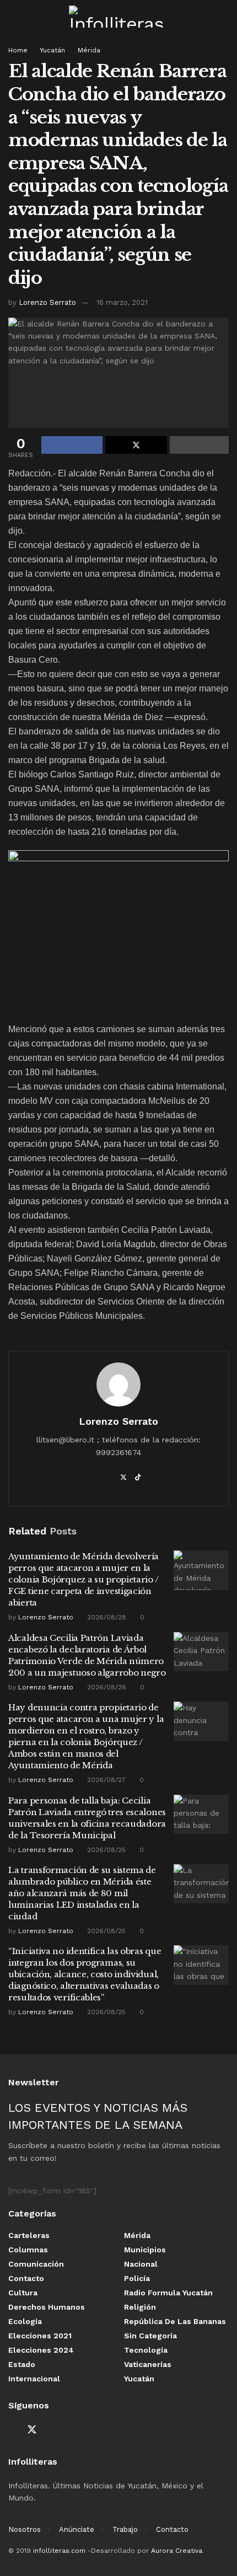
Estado (22, 2364)
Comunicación (36, 2264)
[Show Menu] (13, 17)
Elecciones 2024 (41, 2350)
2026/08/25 (105, 1850)
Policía (137, 2278)
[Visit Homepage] (118, 17)
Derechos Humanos (47, 2307)
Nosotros (25, 2529)
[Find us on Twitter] (32, 2430)
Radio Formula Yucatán (168, 2293)
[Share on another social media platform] (199, 445)
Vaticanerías (148, 2364)
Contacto (26, 2278)
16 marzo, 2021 (122, 302)
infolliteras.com (59, 2551)
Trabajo (125, 2529)
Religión (140, 2307)
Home (18, 50)
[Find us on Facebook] (12, 2430)
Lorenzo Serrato (47, 302)
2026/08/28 (106, 1617)
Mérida (89, 50)
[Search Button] (224, 17)
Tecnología (146, 2350)
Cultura (23, 2293)
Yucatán (52, 50)
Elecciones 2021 (40, 2336)
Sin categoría (150, 2336)
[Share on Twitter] (136, 445)
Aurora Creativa (177, 2551)
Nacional (141, 2264)
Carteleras (29, 2235)
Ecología (25, 2321)
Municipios (145, 2250)
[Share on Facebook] (72, 445)
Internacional (34, 2379)
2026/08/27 (105, 1780)
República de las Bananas (175, 2321)
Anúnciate (77, 2529)
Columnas (28, 2250)
